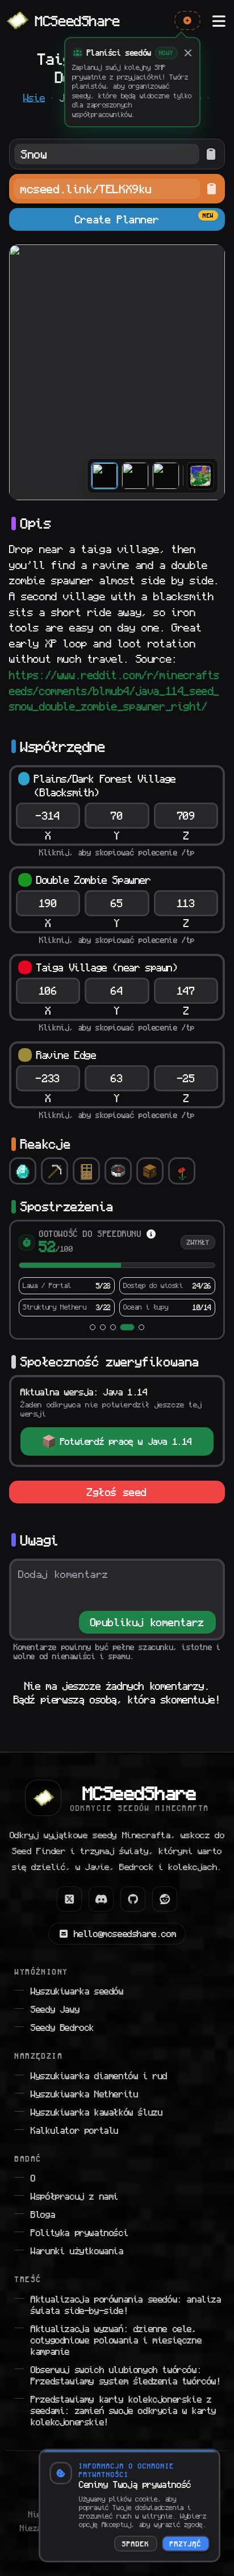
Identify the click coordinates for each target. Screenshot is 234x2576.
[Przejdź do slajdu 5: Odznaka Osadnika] (141, 1327)
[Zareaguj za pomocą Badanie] (118, 1171)
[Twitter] (69, 1899)
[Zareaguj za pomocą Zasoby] (55, 1171)
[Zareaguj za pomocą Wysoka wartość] (23, 1171)
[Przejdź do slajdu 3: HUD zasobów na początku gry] (113, 1327)
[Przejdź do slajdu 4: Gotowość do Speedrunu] (127, 1327)
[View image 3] (166, 476)
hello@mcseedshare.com (125, 1934)
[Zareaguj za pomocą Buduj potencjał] (86, 1171)
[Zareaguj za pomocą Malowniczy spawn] (182, 1171)
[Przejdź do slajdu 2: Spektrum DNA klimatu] (103, 1327)
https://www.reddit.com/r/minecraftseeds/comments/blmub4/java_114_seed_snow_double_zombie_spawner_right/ (114, 691)
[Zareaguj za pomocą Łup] (150, 1171)
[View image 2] (135, 476)
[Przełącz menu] (219, 20)
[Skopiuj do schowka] (211, 154)
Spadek (136, 2544)
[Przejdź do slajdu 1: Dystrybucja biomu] (93, 1327)
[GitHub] (133, 1899)
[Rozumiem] (188, 53)
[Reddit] (165, 1899)
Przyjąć (186, 2544)
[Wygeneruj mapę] (200, 476)
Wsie (34, 98)
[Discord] (101, 1899)
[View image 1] (105, 476)
